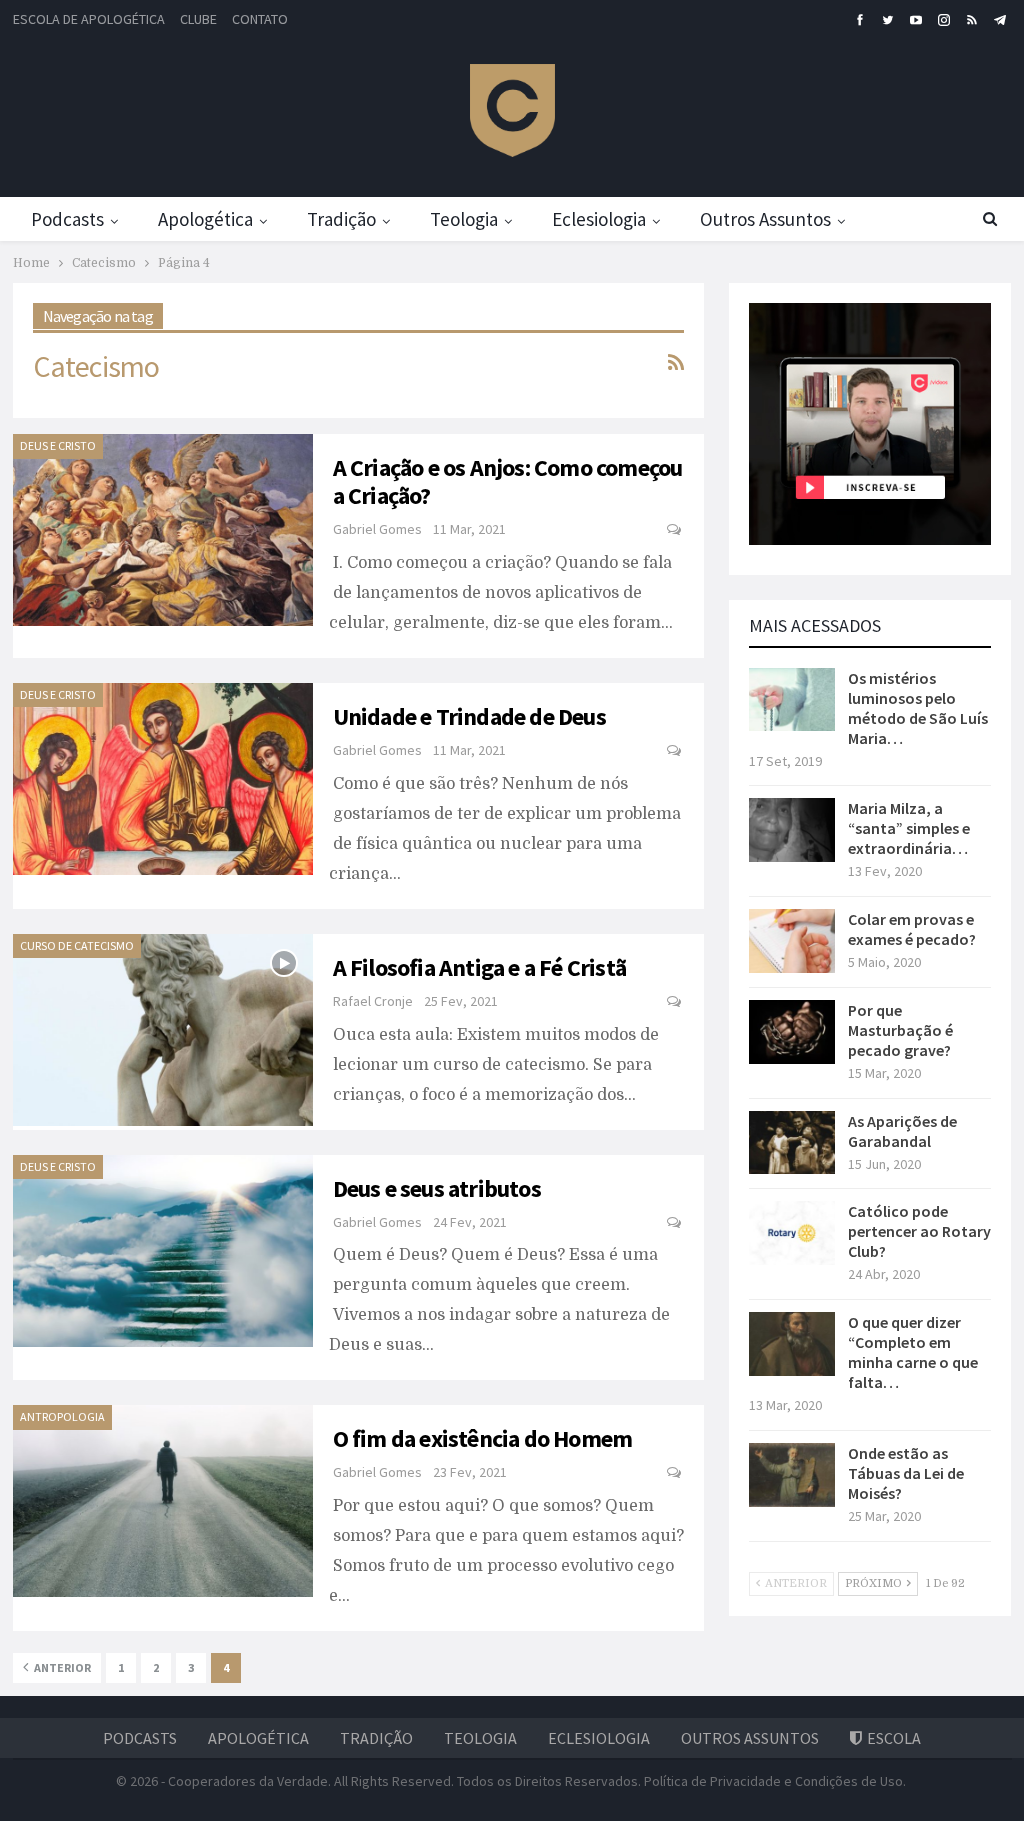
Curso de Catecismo (77, 945)
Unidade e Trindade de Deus (469, 716)
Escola (894, 1738)
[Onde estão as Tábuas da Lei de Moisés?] (792, 1475)
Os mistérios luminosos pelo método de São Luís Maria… (918, 708)
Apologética (205, 219)
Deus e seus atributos (437, 1188)
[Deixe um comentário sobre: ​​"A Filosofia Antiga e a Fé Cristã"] (675, 1002)
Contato (260, 19)
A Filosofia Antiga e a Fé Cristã (479, 967)
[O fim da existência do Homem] (163, 1501)
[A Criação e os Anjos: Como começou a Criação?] (163, 530)
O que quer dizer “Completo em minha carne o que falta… (913, 1352)
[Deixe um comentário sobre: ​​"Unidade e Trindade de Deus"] (675, 751)
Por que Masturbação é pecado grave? (900, 1030)
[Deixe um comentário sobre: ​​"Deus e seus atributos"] (675, 1223)
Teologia (464, 219)
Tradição (341, 219)
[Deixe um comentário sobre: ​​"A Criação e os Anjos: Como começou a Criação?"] (675, 530)
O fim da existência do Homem (483, 1438)
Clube (198, 19)
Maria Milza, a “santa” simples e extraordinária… (909, 828)
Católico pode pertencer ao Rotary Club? (919, 1231)
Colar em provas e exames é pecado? (912, 929)
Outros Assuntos (765, 219)
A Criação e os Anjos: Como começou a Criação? (508, 481)
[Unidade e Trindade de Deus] (163, 779)
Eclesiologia (599, 219)
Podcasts (67, 219)
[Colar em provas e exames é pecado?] (792, 941)
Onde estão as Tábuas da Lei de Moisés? (906, 1473)
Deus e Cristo (58, 445)
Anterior (61, 1667)
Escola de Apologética (89, 19)
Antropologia (62, 1416)
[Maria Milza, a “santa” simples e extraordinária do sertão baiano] (792, 830)
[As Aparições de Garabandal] (792, 1143)
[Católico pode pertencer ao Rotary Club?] (792, 1233)
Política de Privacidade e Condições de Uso (773, 1781)
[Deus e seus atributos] (163, 1251)
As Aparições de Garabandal (902, 1131)
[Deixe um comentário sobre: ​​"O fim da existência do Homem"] (675, 1473)
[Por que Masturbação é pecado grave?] (792, 1032)
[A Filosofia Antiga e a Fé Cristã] (163, 1030)
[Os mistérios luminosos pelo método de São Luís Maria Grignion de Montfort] (792, 700)
